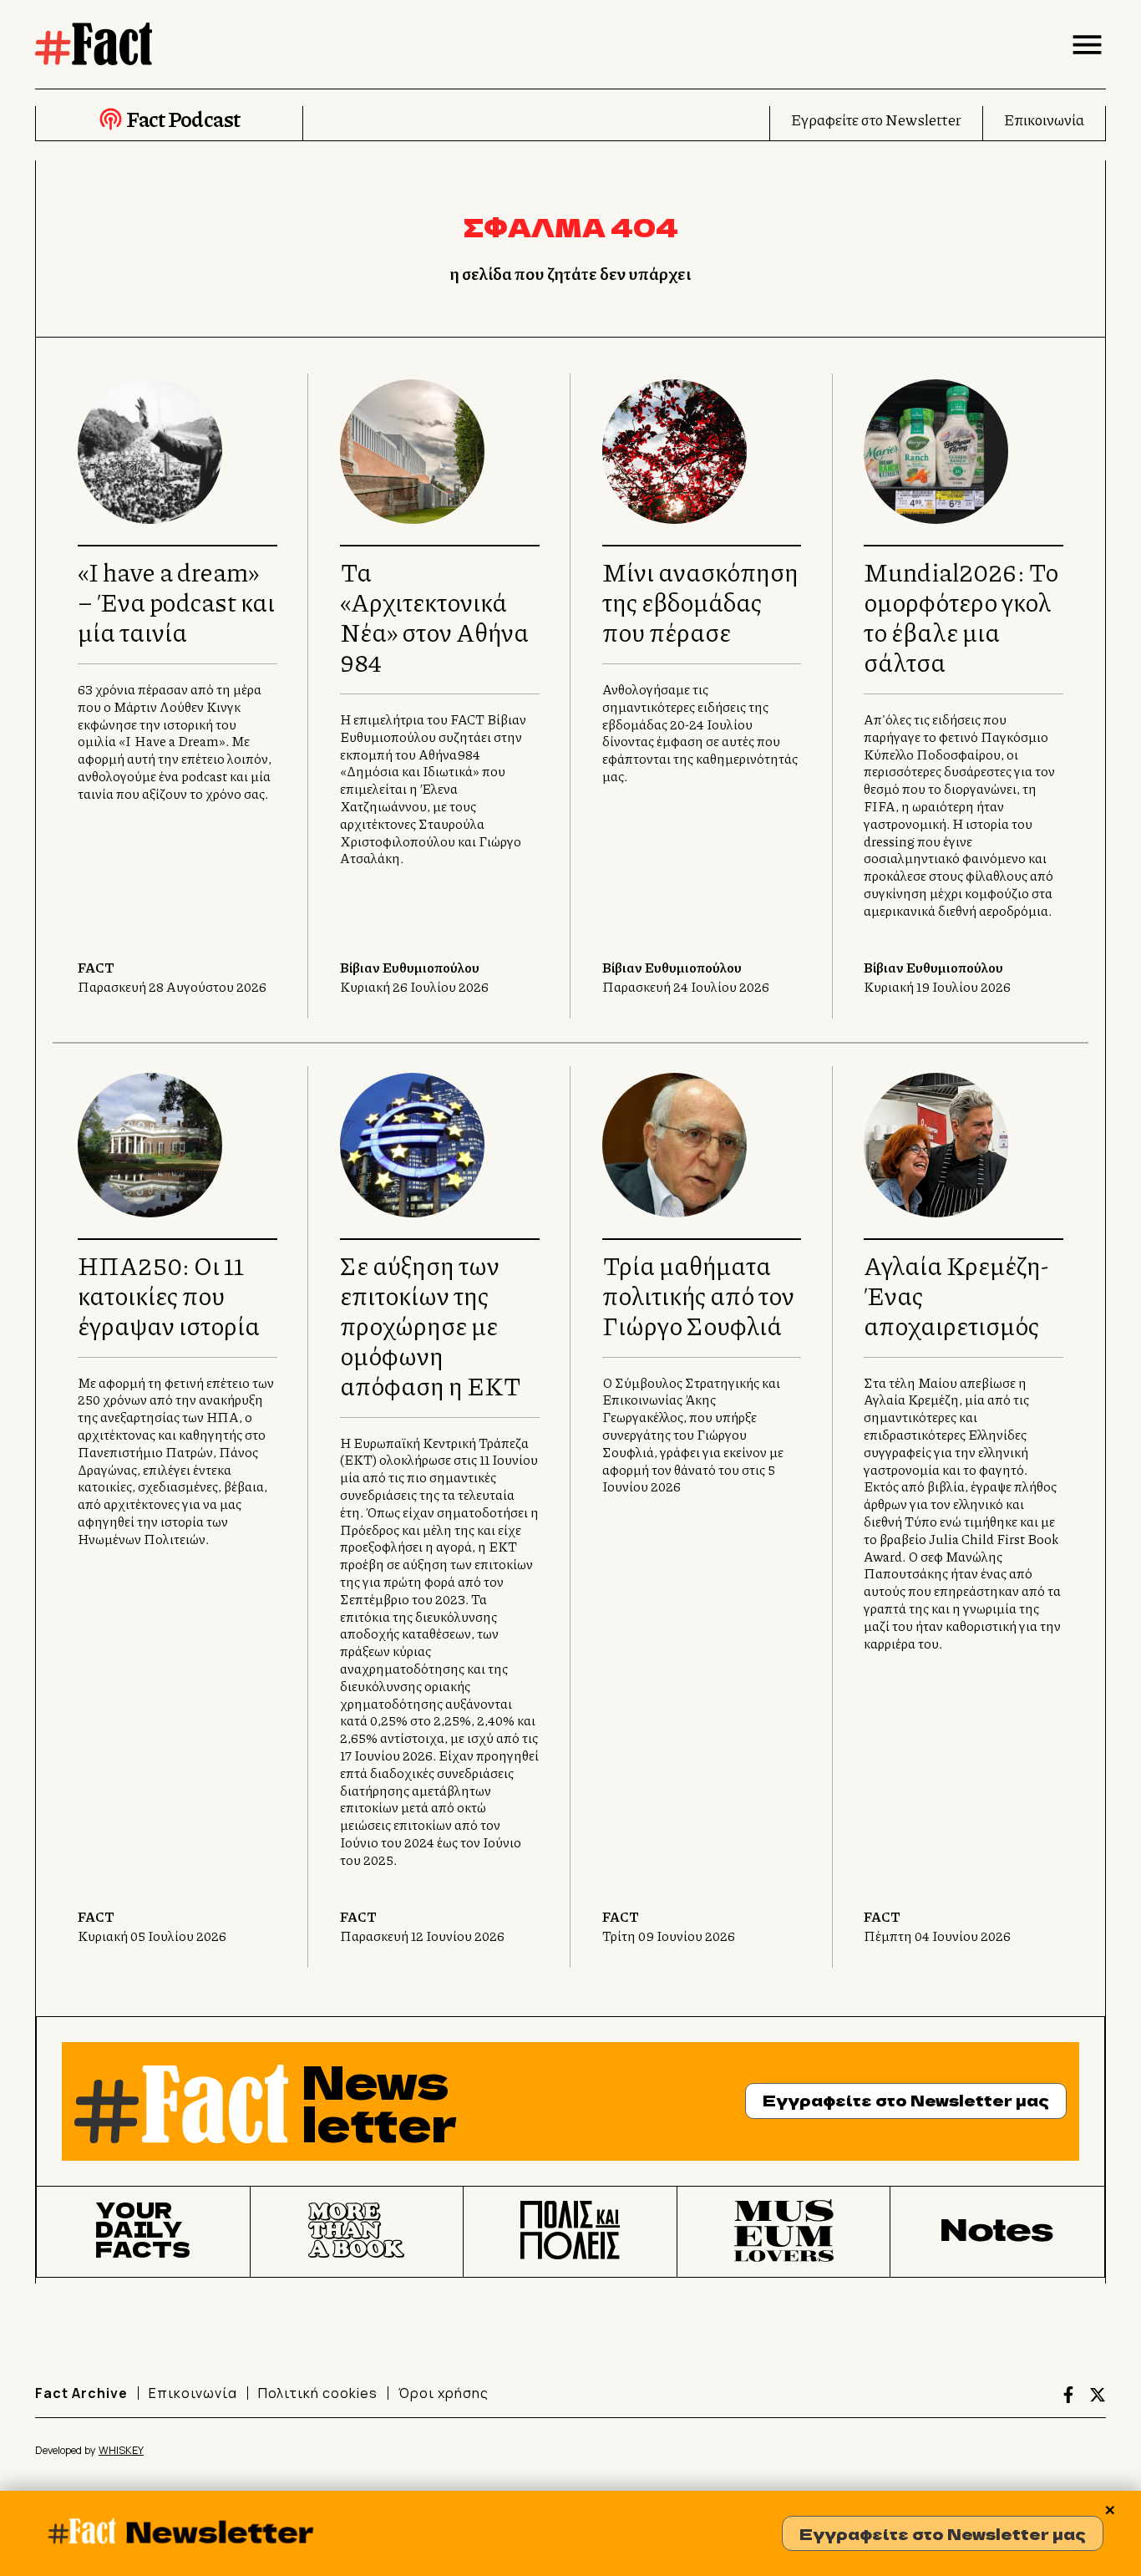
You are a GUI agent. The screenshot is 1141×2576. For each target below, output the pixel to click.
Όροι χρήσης (444, 2393)
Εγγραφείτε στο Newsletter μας (943, 2533)
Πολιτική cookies (318, 2393)
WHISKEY (121, 2450)
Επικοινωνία (1044, 119)
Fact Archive (81, 2393)
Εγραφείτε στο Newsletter (876, 119)
